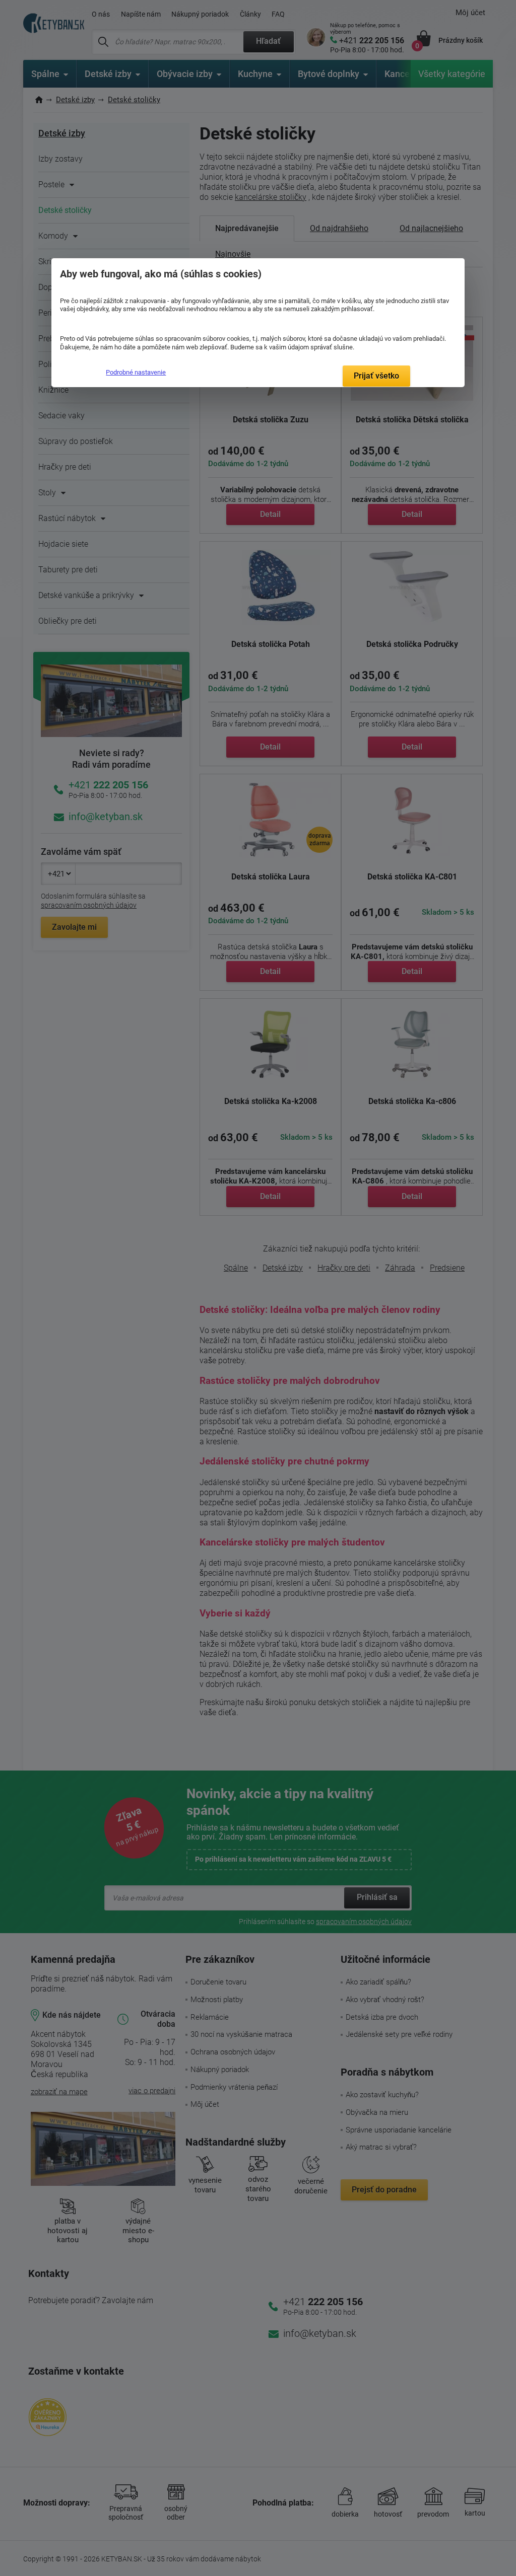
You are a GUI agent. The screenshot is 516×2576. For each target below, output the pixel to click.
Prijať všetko (376, 376)
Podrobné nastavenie (136, 372)
